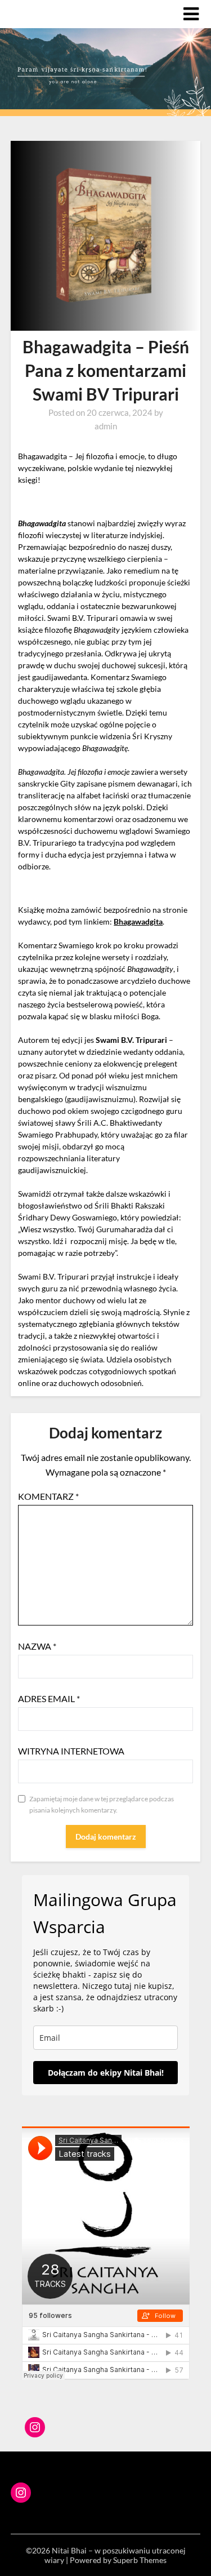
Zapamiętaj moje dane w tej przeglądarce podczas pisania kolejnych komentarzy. (102, 1804)
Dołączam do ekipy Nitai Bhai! (106, 2073)
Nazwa (37, 1646)
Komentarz (48, 1496)
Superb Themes (140, 2560)
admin (106, 426)
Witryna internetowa (71, 1751)
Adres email (49, 1698)
